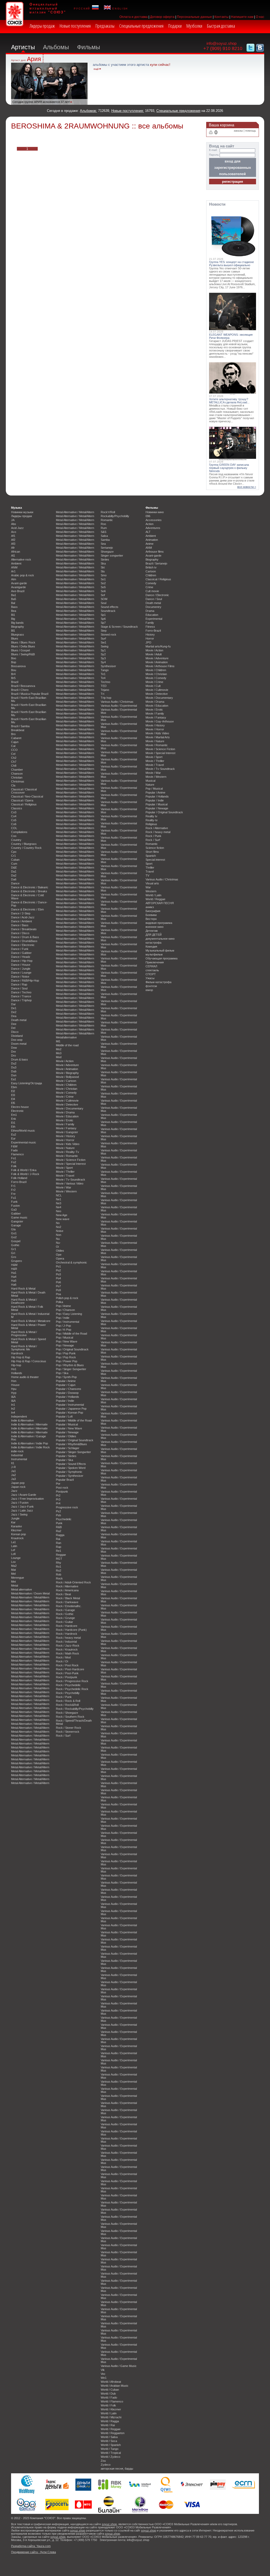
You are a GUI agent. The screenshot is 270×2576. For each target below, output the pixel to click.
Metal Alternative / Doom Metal (30, 1593)
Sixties (105, 559)
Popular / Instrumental (70, 1405)
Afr (13, 548)
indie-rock (17, 1451)
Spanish (151, 856)
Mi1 (58, 1041)
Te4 (103, 678)
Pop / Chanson (65, 1310)
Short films (152, 852)
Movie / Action (65, 1061)
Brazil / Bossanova (23, 686)
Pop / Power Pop (67, 1361)
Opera (60, 1259)
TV (147, 875)
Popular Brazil (65, 1480)
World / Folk (108, 2405)
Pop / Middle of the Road (71, 1334)
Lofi (13, 1554)
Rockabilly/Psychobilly (115, 516)
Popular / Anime (66, 1381)
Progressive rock (67, 1507)
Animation (152, 540)
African (16, 552)
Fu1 (14, 1198)
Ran (59, 1543)
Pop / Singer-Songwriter (71, 1369)
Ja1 (13, 1471)
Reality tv (151, 816)
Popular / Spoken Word (71, 1468)
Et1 (13, 1123)
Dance (15, 883)
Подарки (175, 26)
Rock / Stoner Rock (69, 1728)
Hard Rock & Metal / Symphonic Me (24, 1348)
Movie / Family (65, 1124)
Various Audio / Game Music (119, 2366)
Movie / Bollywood (67, 1077)
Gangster (17, 1221)
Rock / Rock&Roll (67, 1705)
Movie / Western (66, 1191)
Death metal (19, 1020)
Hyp (14, 1393)
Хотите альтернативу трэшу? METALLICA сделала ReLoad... (229, 401)
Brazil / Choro (20, 690)
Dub (14, 1071)
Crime (149, 587)
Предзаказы (105, 26)
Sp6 (103, 619)
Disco (15, 1032)
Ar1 (13, 571)
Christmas (18, 781)
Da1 (14, 871)
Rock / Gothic (65, 1614)
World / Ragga (110, 2421)
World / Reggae (111, 2429)
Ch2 (14, 758)
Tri (102, 694)
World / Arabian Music (115, 2386)
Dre (13, 1052)
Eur (13, 1138)
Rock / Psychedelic (68, 1685)
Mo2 (59, 1049)
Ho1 (14, 1369)
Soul (103, 603)
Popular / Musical (67, 1424)
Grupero (16, 1261)
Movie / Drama (65, 1112)
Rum (104, 528)
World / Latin (109, 2413)
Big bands (17, 623)
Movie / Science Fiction (71, 1160)
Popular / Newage (67, 1432)
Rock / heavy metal (68, 1638)
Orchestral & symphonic (71, 1262)
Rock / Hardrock (67, 1634)
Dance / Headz (21, 957)
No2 (59, 1227)
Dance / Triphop (21, 1000)
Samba (105, 540)
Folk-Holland (19, 1178)
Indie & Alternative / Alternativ (29, 1424)
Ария (34, 59)
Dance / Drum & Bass (25, 937)
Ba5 (14, 599)
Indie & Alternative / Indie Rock (30, 1447)
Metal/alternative (66, 1037)
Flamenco (17, 1154)
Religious (151, 824)
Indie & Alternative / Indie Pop (30, 1443)
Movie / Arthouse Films (160, 666)
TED (104, 686)
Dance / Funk (20, 949)
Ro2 (59, 1571)
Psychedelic (64, 1519)
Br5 (13, 678)
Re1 (59, 1551)
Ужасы (150, 978)
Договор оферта (162, 17)
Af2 (13, 540)
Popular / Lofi (64, 1416)
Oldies (60, 1251)
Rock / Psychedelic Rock (72, 1689)
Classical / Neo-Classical (27, 796)
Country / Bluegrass (24, 844)
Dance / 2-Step (21, 913)
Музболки (194, 26)
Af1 (13, 536)
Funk (14, 1202)
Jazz (14, 1491)
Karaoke (16, 1526)
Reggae (61, 1555)
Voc (103, 2374)
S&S (103, 532)
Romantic (107, 520)
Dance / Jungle (21, 969)
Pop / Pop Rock (66, 1357)
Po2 (58, 1270)
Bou (14, 670)
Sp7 (103, 623)
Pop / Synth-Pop (66, 1377)
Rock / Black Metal (68, 1598)
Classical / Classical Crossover (24, 791)
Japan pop (18, 1483)
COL (14, 828)
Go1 (14, 1233)
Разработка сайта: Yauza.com (31, 2546)
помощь (251, 131)
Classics (17, 808)
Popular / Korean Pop (69, 1413)
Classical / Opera (22, 800)
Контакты (221, 17)
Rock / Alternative (67, 1586)
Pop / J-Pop (63, 1326)
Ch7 (14, 762)
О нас (260, 17)
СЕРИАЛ (151, 966)
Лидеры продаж (42, 26)
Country (16, 840)
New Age (62, 1215)
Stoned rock (109, 635)
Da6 (14, 879)
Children (151, 575)
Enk (14, 1119)
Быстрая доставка (221, 26)
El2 (13, 1091)
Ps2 (58, 1511)
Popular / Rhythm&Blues (71, 1444)
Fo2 (14, 1162)
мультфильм (154, 954)
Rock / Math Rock (67, 1653)
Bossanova (18, 666)
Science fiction (155, 848)
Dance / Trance (21, 996)
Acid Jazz (17, 528)
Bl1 (13, 631)
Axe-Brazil (18, 591)
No (58, 1223)
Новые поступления (75, 26)
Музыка (16, 508)
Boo (14, 658)
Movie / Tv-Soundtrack (71, 1180)
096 (148, 516)
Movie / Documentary (70, 1108)
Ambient (16, 563)
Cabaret (16, 738)
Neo (59, 1211)
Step (104, 631)
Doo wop (17, 1040)
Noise (60, 1231)
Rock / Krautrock (67, 1649)
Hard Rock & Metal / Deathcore (24, 1301)
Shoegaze (107, 552)
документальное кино (160, 939)
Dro (13, 1056)
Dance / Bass (20, 925)
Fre (13, 1194)
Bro (13, 734)
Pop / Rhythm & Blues (70, 1365)
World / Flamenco (112, 2401)
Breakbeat (18, 730)
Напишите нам (242, 17)
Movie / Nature (65, 1148)
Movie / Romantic (67, 1156)
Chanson (17, 774)
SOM (104, 599)
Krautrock (17, 1538)
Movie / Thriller (65, 1172)
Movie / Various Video (70, 1183)
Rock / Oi (62, 1661)
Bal (13, 603)
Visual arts (152, 883)
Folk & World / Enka (24, 1170)
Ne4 (59, 1207)
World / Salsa (109, 2437)
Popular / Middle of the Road (74, 1420)
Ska (103, 563)
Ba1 (14, 595)
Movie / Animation (67, 1069)
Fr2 (13, 1190)
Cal (13, 746)
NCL (59, 1195)
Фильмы (89, 47)
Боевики (151, 915)
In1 (13, 1405)
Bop (14, 662)
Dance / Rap (19, 984)
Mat (13, 1570)
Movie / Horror (65, 1140)
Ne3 (59, 1203)
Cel (13, 754)
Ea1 (14, 1079)
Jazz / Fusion (20, 1503)
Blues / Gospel (20, 650)
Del (13, 1028)
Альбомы (56, 47)
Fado (14, 1150)
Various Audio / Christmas (117, 702)
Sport (149, 864)
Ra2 (59, 1531)
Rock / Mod (63, 1657)
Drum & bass (20, 1059)
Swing (105, 646)
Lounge (16, 1558)
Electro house (20, 1107)
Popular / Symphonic (69, 1472)
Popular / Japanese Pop (71, 1409)
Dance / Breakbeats (24, 929)
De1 (14, 1008)
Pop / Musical (64, 1337)
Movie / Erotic (65, 1120)
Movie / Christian (67, 1089)
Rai (58, 1539)
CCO (14, 750)
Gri (13, 1253)
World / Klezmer (111, 2409)
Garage (16, 1225)
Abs (14, 524)
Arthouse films (155, 552)
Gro (14, 1257)
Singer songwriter (112, 556)
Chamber (17, 770)
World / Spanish (111, 2445)
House (15, 1385)
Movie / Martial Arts (158, 737)
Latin (14, 1546)
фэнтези (151, 986)
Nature (150, 785)
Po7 (58, 1286)
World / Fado (109, 2397)
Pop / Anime (63, 1306)
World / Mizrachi (111, 2417)
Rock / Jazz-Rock (68, 1646)
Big (13, 619)
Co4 (14, 816)
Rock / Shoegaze (67, 1713)
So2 (103, 583)
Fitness (150, 627)
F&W (14, 1146)
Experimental (154, 619)
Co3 (14, 812)
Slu (103, 571)
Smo (104, 575)
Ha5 (14, 1281)
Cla (13, 785)
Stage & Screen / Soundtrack (119, 627)
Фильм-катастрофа (158, 982)
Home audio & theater (25, 1377)
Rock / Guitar (64, 1622)
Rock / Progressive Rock (72, 1681)
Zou (103, 2461)
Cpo (14, 852)
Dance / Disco (20, 933)
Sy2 (103, 654)
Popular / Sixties (66, 1456)
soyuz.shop (109, 2524)
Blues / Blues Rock (23, 642)
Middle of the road (67, 1045)
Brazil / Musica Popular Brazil (30, 694)
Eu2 (14, 1135)
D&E (14, 868)
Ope (59, 1255)
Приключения (155, 962)
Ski (103, 567)
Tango (105, 670)
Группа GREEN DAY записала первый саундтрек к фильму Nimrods (229, 468)
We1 (104, 2378)
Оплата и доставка (134, 17)
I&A (13, 1397)
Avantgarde (18, 587)
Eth (13, 1127)
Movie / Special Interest (71, 1164)
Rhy (59, 1563)
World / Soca (109, 2441)
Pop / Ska (62, 1373)
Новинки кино (155, 512)
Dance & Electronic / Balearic (30, 887)
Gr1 (14, 1249)
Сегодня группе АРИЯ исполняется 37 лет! (41, 102)
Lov (13, 1562)
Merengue (18, 1578)
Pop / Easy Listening (69, 1314)
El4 (13, 1099)
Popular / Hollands (67, 1397)
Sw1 (103, 642)
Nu (58, 1239)
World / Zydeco (110, 2457)
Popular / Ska (64, 1460)
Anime (150, 544)
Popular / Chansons (69, 1389)
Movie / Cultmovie (67, 1101)
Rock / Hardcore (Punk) (71, 1630)
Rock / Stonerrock (68, 1732)
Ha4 (14, 1277)
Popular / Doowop (67, 1393)
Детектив (152, 931)
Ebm (14, 1087)
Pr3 (58, 1499)
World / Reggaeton (113, 2433)
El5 (13, 1103)
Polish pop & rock (67, 1298)
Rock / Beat (63, 1594)
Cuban (15, 860)
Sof (103, 595)
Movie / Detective (67, 1104)
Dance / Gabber (21, 953)
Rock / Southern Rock (70, 1717)
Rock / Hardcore (67, 1626)
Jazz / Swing (19, 1514)
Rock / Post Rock (67, 1665)
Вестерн (151, 919)
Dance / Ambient (21, 921)
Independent (19, 1416)
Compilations (19, 832)
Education (152, 615)
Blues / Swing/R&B (23, 654)
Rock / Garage (65, 1610)
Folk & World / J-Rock (25, 1174)
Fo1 (14, 1158)
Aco (14, 532)
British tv (151, 567)
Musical (150, 781)
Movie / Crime (65, 1097)
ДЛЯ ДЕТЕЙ (154, 935)
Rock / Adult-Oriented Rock (73, 1582)
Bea (14, 611)
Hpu (14, 1389)
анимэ (150, 907)
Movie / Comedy (66, 1093)
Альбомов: (88, 111)
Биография (153, 911)
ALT (148, 532)
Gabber (16, 1213)
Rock (59, 1578)
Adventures (153, 528)
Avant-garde (19, 583)
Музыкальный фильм (160, 950)
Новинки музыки (22, 512)
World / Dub (108, 2394)
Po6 (58, 1282)
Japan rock (18, 1487)
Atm (14, 579)
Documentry (153, 607)
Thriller (150, 868)
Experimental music (24, 1142)
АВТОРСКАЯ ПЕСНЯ (160, 903)
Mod (59, 1057)
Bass (14, 607)
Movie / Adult (154, 654)
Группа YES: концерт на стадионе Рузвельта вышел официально (232, 264)
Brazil (15, 682)
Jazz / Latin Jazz (22, 1510)
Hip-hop (16, 1365)
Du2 (14, 1063)
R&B (59, 1527)
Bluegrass (18, 635)
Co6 (14, 824)
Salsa (104, 536)
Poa (58, 1294)
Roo (103, 524)
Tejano (105, 690)
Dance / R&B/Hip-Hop (25, 980)
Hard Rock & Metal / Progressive (24, 1334)
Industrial (17, 1455)
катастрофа (153, 943)
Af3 (13, 544)
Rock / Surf (63, 1736)
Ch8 (14, 766)
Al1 (13, 556)
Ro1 (59, 1567)
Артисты (23, 47)
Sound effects (110, 607)
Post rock (62, 1488)
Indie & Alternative (22, 1420)
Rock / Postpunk (67, 1677)
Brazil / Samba (20, 726)
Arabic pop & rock (23, 575)
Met (13, 1582)
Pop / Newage (65, 1345)
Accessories (154, 520)
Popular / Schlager (68, 1448)
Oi (57, 1247)
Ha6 (14, 1285)
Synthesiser (108, 666)
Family (150, 623)
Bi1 (13, 615)
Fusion (15, 1206)
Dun (14, 1075)
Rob (59, 1574)
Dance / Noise (20, 977)
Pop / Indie (63, 1318)
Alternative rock (21, 559)
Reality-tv (152, 820)
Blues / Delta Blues (23, 646)
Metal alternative (21, 1589)
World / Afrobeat (111, 2382)
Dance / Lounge (21, 973)
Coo (14, 836)
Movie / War (64, 1187)
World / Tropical (111, 2453)
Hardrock (17, 1353)
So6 (103, 591)
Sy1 (103, 650)
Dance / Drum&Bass (24, 941)
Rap (59, 1547)
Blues (15, 638)
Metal (15, 1586)
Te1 (103, 674)
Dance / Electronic (23, 945)
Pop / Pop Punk (66, 1353)
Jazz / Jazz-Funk (22, 1507)
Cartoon (151, 571)
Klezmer (16, 1530)
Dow (14, 1048)
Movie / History (66, 1136)
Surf (103, 638)
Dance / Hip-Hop (22, 961)
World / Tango (110, 2449)
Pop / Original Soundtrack (72, 1349)
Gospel (16, 1241)
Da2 (14, 875)
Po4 (58, 1278)
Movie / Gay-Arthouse (160, 721)
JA (13, 520)
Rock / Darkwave (67, 1602)
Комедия (151, 947)
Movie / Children (66, 1085)
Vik (103, 2370)
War (148, 887)
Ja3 (13, 1479)
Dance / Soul (19, 988)
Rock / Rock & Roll (68, 1701)
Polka (59, 1302)
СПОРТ (151, 974)
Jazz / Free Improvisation (27, 1499)
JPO (148, 642)
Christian (17, 777)
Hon (14, 1381)
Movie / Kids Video (68, 1144)
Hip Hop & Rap (21, 1357)
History (150, 635)
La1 (13, 1542)
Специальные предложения (141, 26)
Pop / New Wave (67, 1341)
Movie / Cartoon (66, 1081)
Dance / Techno (21, 992)
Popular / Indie (65, 1401)
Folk (14, 1166)
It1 (13, 1463)
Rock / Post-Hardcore (70, 1669)
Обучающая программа (161, 958)
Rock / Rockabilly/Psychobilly (75, 1709)
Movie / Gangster (67, 1132)
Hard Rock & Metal (23, 1289)
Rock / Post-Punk (67, 1673)
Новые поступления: (128, 111)
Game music (19, 1217)
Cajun (15, 742)
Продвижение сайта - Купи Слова (33, 2552)
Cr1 (13, 856)
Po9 (58, 1290)
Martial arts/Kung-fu (158, 646)
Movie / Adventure (67, 1065)
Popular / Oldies (66, 1436)
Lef (13, 1550)
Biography (18, 627)
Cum (14, 864)
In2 (13, 1409)
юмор (149, 990)
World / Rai (108, 2425)
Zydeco (106, 2465)
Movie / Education (67, 1116)
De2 (14, 1012)
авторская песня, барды (117, 2469)
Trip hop (106, 698)
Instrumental (19, 1459)
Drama (150, 611)
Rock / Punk (64, 1697)
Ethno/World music (23, 1131)
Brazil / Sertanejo (156, 563)
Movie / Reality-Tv (67, 1152)
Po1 (58, 1266)
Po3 (58, 1274)
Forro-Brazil (19, 1182)
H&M (14, 1265)
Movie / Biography (67, 1073)
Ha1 (14, 1273)
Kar (13, 1522)
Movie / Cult (153, 686)
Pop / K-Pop (64, 1330)
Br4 (13, 674)
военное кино (155, 927)
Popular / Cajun (66, 1385)
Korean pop (18, 1534)
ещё (96, 69)
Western (151, 891)
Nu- (58, 1243)
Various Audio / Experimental (119, 706)
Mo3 (59, 1053)
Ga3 (14, 1210)
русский (83, 8)
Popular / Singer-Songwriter (73, 1452)
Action (150, 524)
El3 (13, 1095)
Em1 (14, 1115)
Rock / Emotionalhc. (69, 1606)
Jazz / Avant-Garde (24, 1495)
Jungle (15, 1518)
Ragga (60, 1535)
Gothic (15, 1245)
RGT (59, 1559)
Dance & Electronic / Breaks (29, 891)
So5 (103, 587)
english (119, 8)
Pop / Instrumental (67, 1322)
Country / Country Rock (26, 848)
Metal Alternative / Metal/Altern (30, 1597)
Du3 (14, 1067)
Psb (58, 1515)
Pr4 (58, 1503)
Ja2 (13, 1475)
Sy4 (103, 662)
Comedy (151, 583)
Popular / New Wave (69, 1428)
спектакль (152, 970)
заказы (238, 131)
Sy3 (103, 658)
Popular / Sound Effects (71, 1464)
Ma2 (14, 1566)
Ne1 (59, 1199)
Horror (150, 638)
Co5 (14, 820)
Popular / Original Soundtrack (75, 1440)
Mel (13, 1574)
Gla (13, 1229)
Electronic (17, 1111)
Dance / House (21, 965)
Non (59, 1235)
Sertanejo (107, 548)
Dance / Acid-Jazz (23, 917)
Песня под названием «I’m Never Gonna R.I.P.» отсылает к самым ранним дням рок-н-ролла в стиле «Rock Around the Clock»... (232, 479)
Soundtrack (108, 611)
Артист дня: (19, 60)
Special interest (155, 860)
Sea (103, 544)
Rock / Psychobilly (68, 1693)
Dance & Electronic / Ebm (27, 909)
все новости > (247, 487)
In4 (13, 1413)
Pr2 (58, 1495)
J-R (13, 1467)
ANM (14, 567)
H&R (14, 1269)
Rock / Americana (67, 1590)
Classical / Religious (24, 804)
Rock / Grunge (65, 1618)
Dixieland (17, 1036)
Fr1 (13, 1186)
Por (58, 1484)
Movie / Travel (65, 1176)
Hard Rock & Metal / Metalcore (31, 1321)
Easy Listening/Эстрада (26, 1083)
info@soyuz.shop (221, 43)
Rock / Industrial (66, 1642)
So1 (103, 579)
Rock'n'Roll (108, 512)
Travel (150, 871)
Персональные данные (194, 17)
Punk (59, 1523)
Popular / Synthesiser (70, 1476)
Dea (14, 1016)
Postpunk (62, 1492)
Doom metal (19, 1044)
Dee (14, 1024)
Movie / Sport (64, 1168)
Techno (105, 682)
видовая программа (159, 923)
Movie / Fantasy (66, 1128)
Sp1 (103, 615)
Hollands (17, 1373)
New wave (63, 1219)
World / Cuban (110, 2390)
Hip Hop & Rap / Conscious (29, 1361)
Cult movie (152, 591)
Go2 (14, 1237)
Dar (13, 1004)
